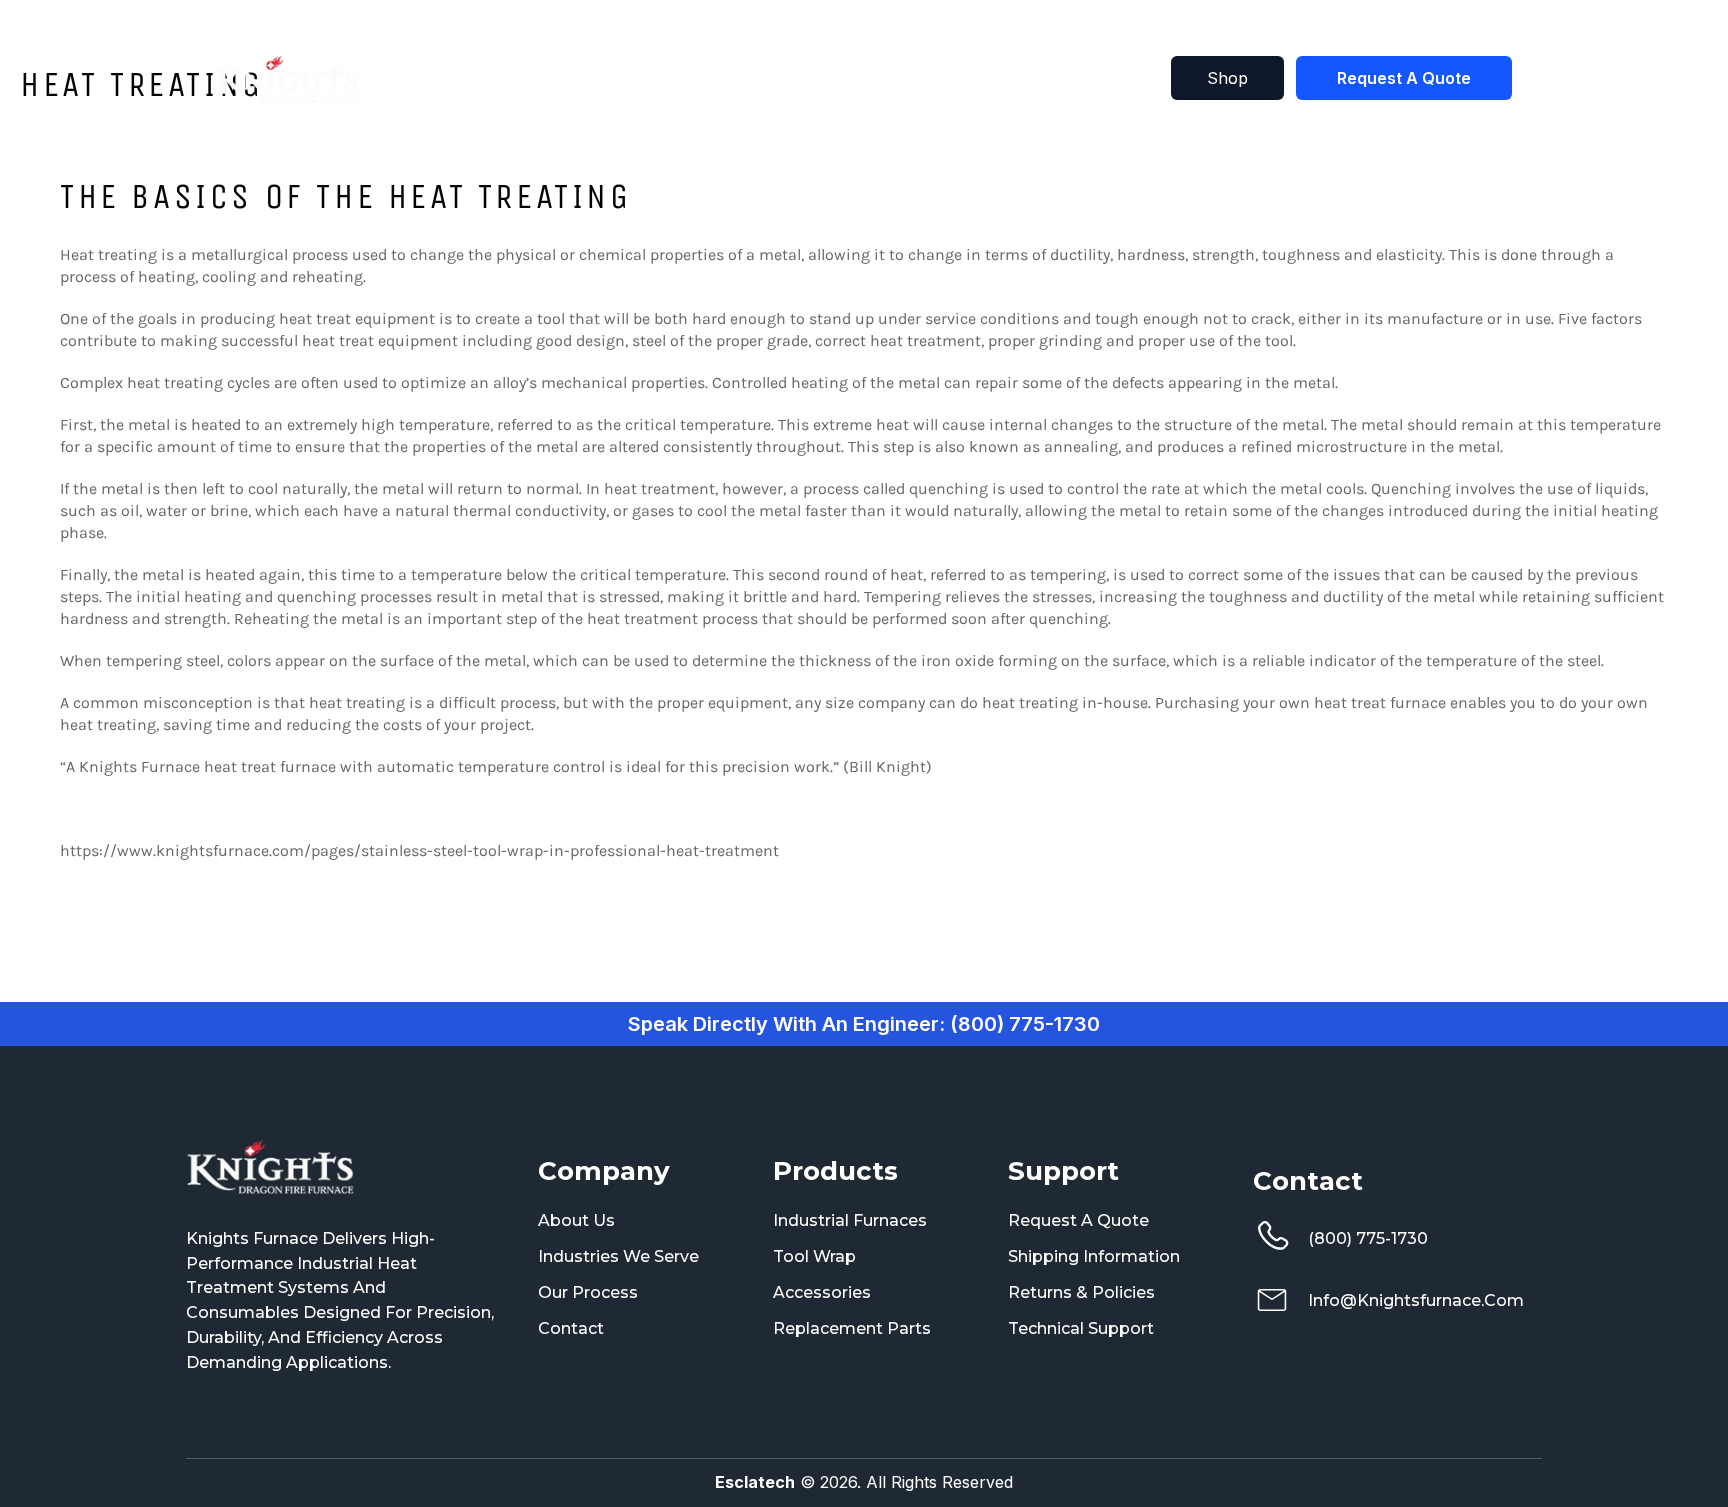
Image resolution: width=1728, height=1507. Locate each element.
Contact (1071, 79)
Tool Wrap (814, 1256)
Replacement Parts (852, 1328)
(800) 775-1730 (1368, 1238)
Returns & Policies (1081, 1292)
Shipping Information (1094, 1256)
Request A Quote (1404, 78)
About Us (576, 1220)
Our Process (588, 1292)
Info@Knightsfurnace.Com (1416, 1300)
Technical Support (1081, 1328)
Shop (918, 79)
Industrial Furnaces (850, 1220)
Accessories (822, 1292)
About (990, 79)
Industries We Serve (618, 1256)
